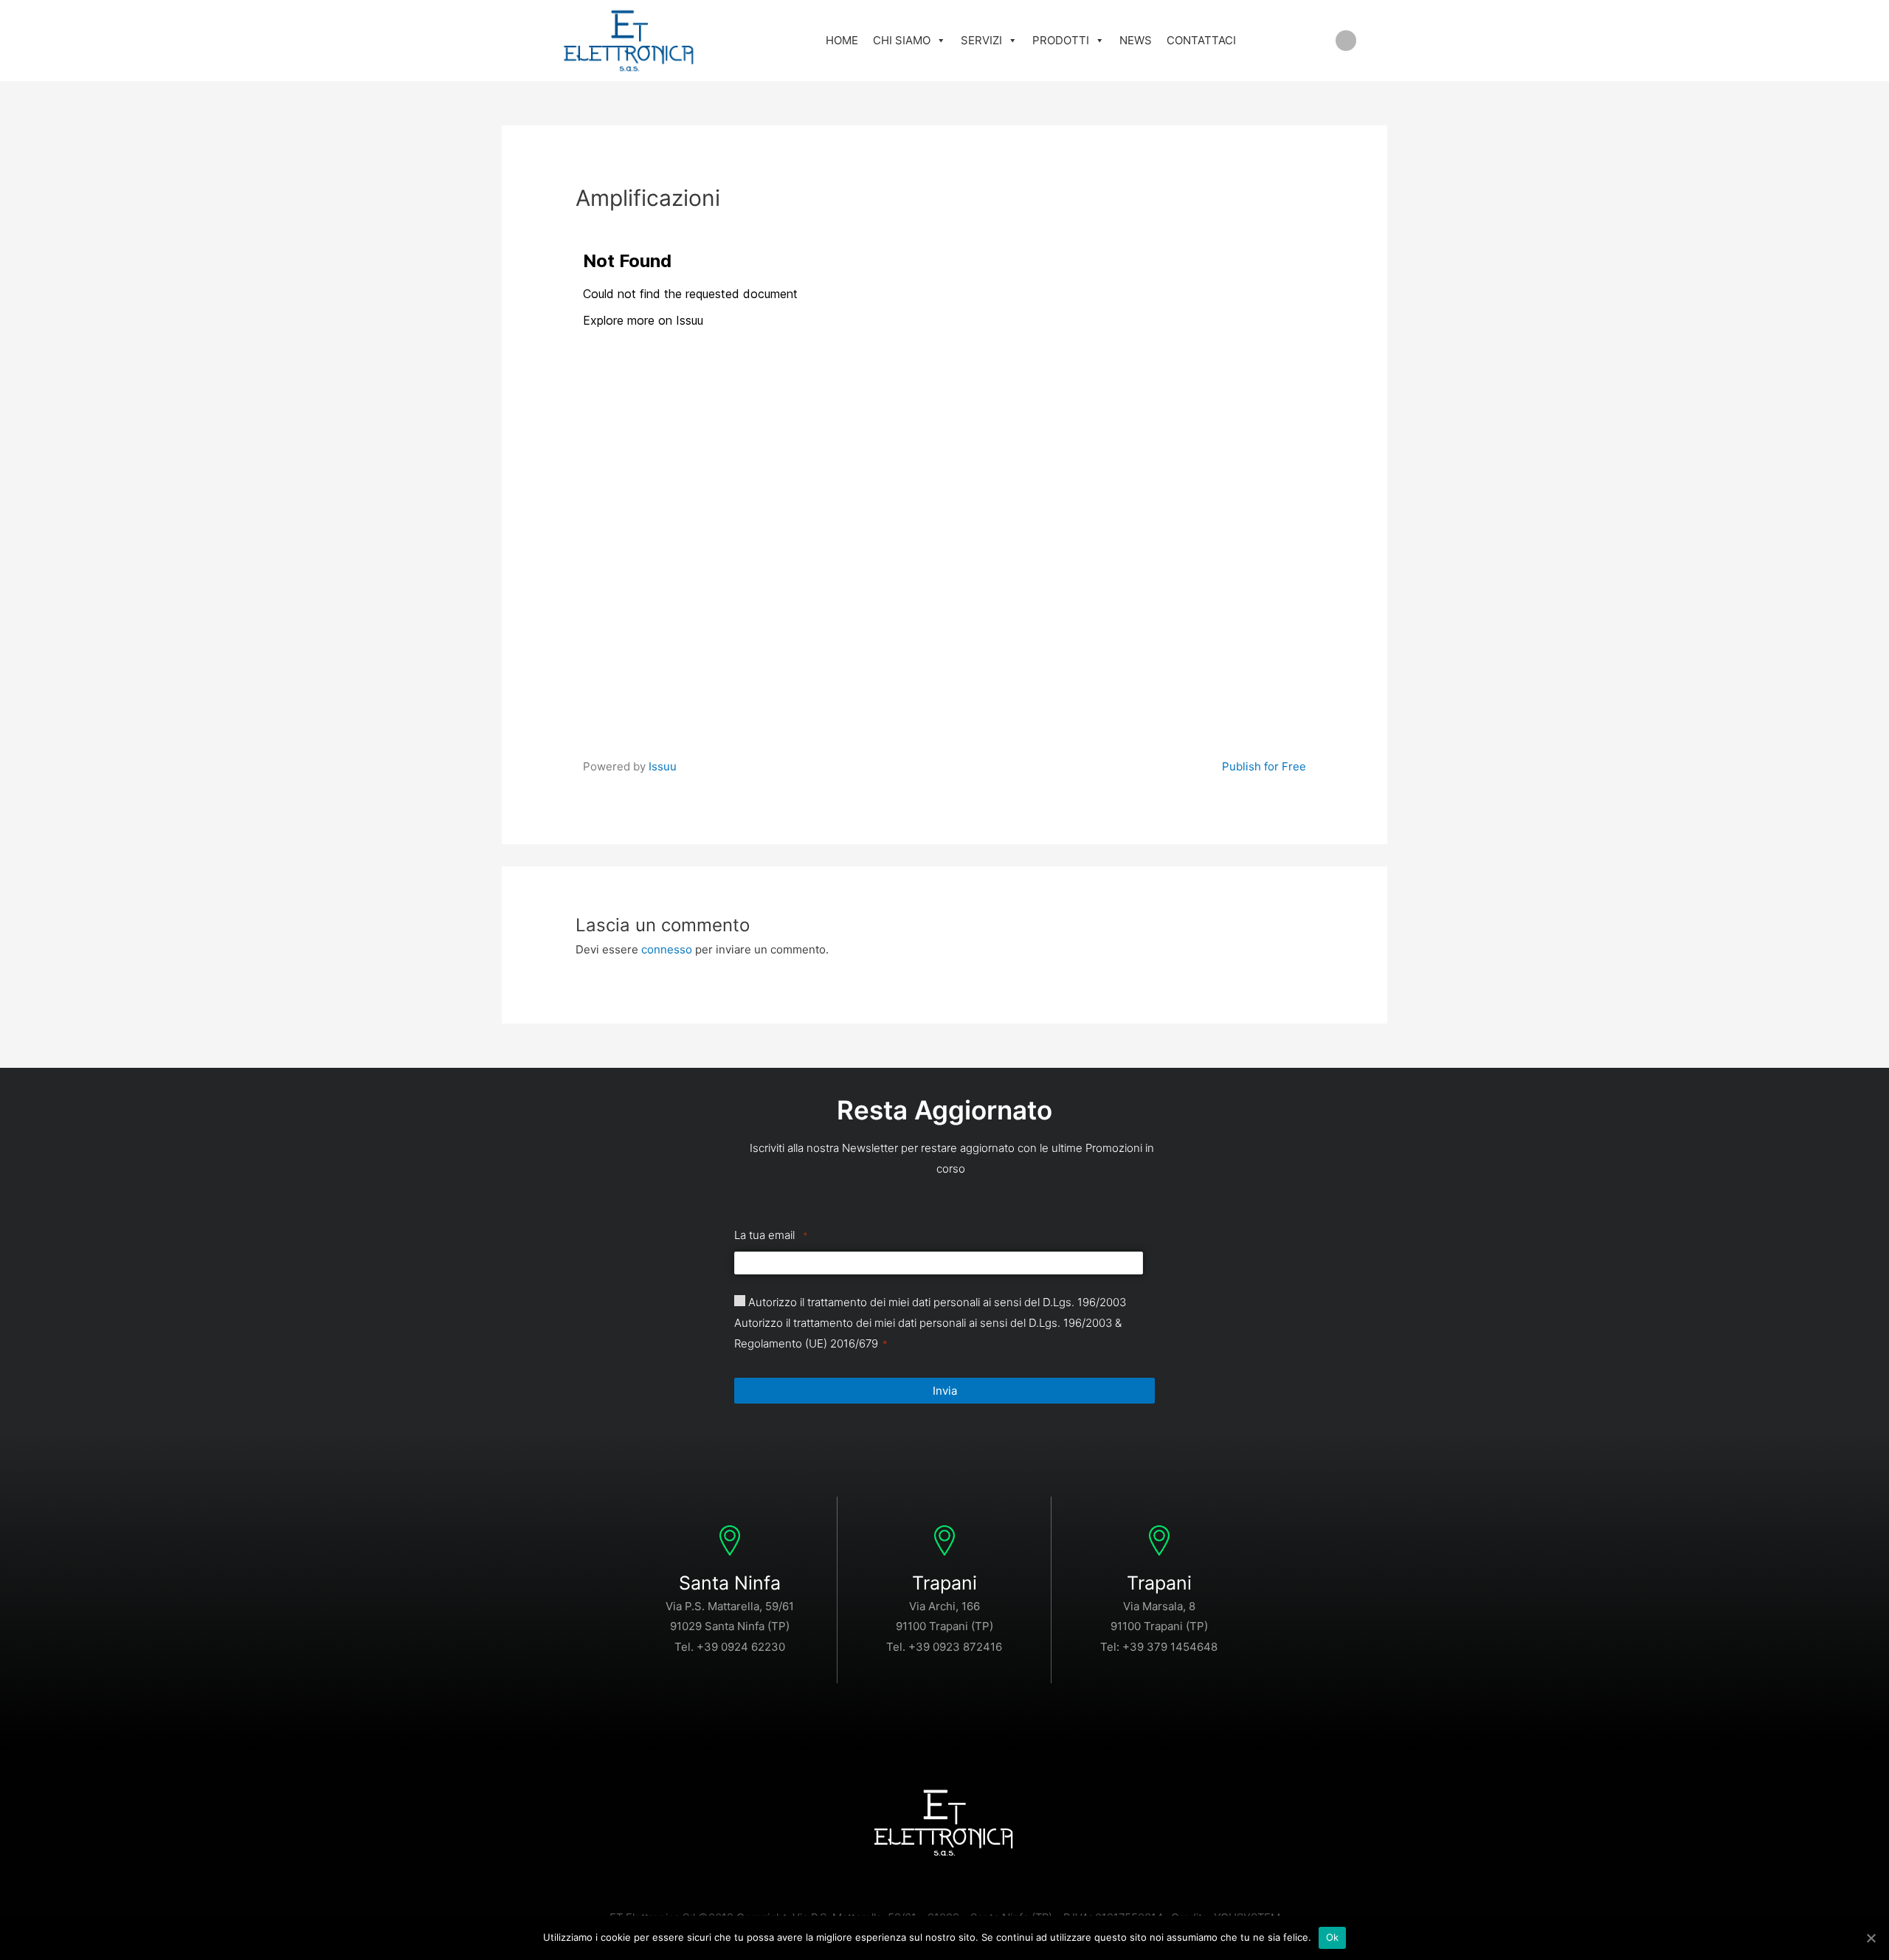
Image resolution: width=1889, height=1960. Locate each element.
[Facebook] (1346, 41)
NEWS (1136, 40)
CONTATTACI (1201, 40)
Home (842, 40)
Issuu (663, 766)
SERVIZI (981, 40)
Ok (1333, 1937)
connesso (667, 949)
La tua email (771, 1235)
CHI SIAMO (902, 40)
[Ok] (1871, 1938)
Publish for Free (1264, 766)
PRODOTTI (1061, 40)
